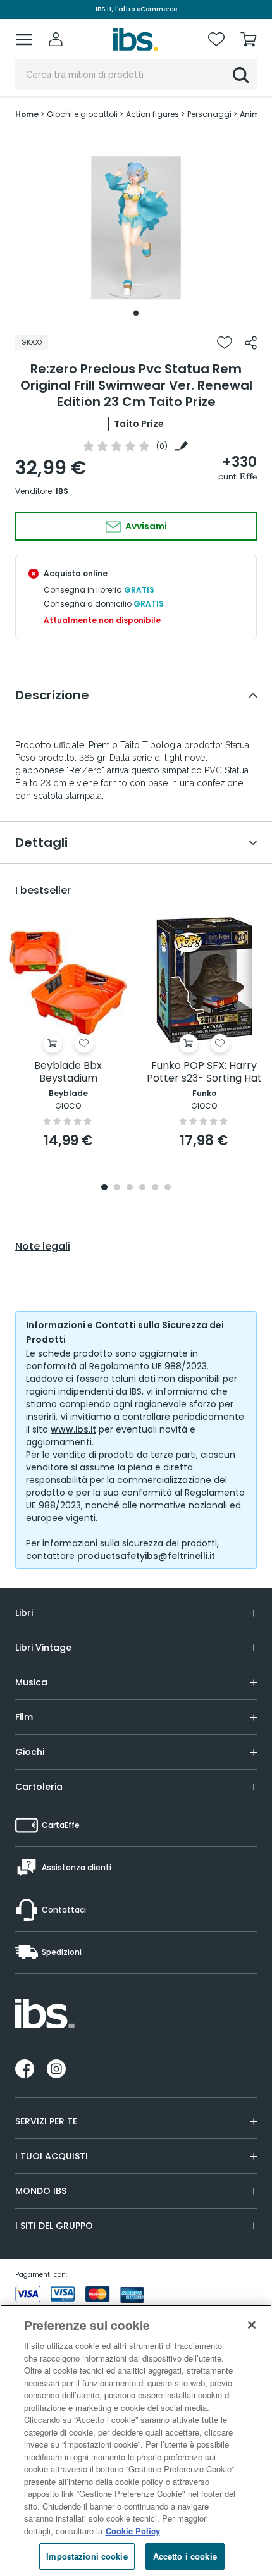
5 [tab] (155, 1188)
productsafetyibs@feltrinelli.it (146, 1556)
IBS (62, 491)
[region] (136, 2440)
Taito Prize (139, 424)
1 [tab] (136, 313)
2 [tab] (117, 1188)
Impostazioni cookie (87, 2556)
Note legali (43, 1247)
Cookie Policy (133, 2531)
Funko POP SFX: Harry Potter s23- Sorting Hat (204, 1072)
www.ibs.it (73, 1429)
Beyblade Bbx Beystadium (68, 1072)
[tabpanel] (136, 228)
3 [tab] (130, 1188)
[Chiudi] (252, 2325)
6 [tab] (168, 1188)
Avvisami (145, 526)
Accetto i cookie (185, 2556)
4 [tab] (142, 1188)
